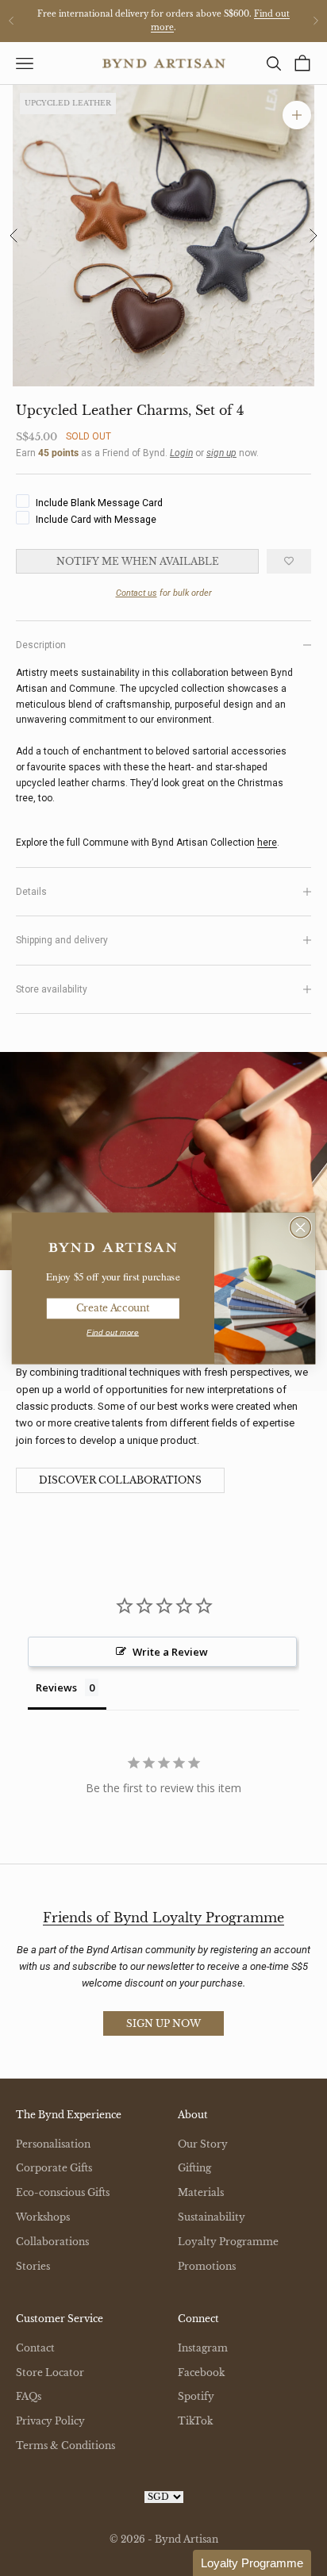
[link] (113, 1248)
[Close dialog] (301, 1227)
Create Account (113, 1308)
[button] (252, 2563)
